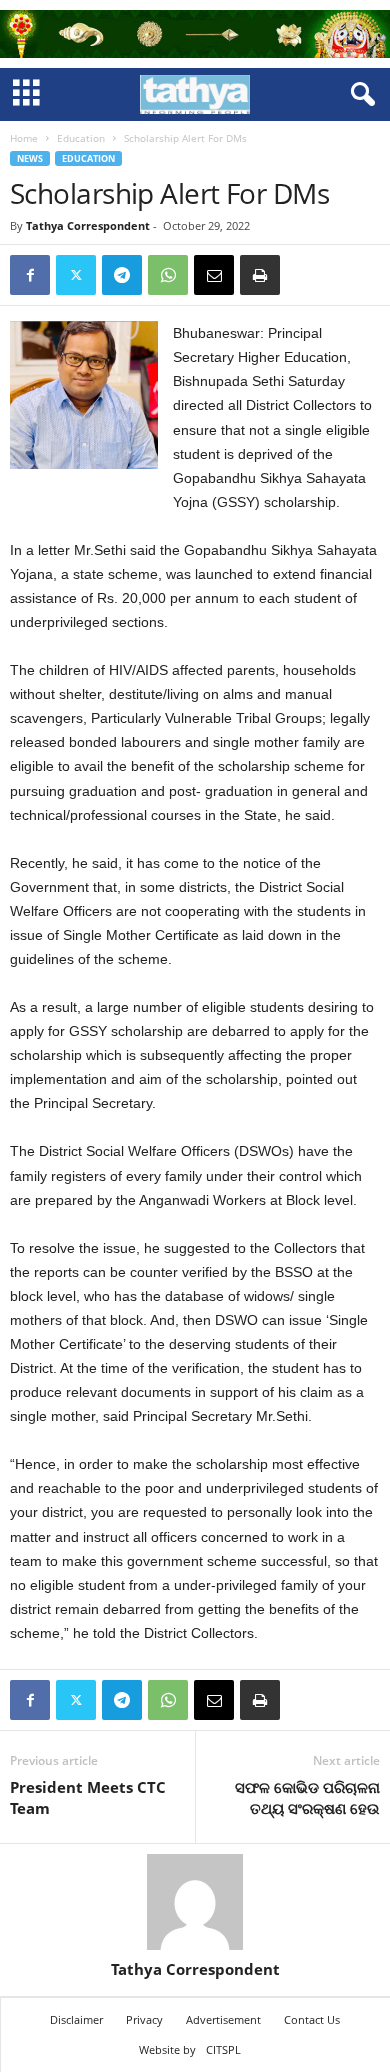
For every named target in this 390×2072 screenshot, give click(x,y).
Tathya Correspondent (88, 225)
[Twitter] (76, 275)
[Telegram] (122, 275)
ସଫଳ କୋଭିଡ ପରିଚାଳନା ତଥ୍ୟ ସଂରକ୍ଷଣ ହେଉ (307, 1797)
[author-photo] (195, 1902)
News (30, 158)
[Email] (214, 275)
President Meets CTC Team (88, 1797)
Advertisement (223, 2019)
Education (81, 138)
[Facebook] (30, 275)
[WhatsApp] (168, 275)
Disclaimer (76, 2019)
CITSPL (223, 2049)
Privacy (144, 2019)
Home (24, 138)
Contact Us (312, 2019)
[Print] (260, 275)
